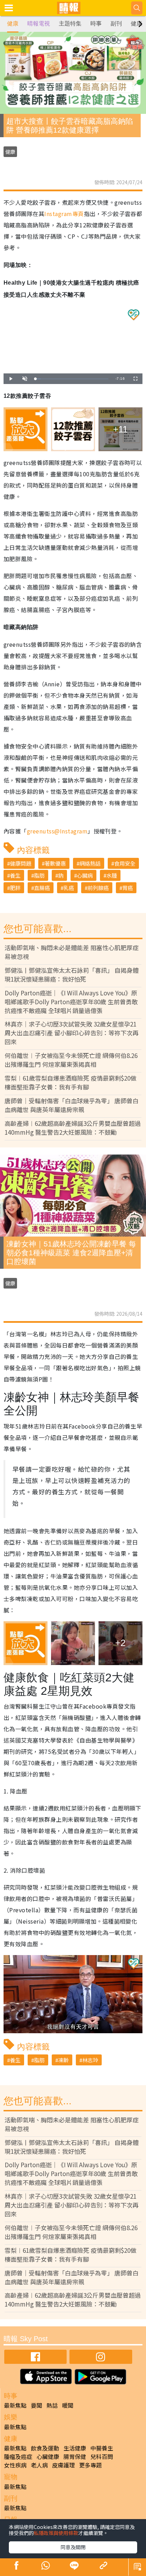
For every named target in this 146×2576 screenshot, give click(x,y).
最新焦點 (15, 2405)
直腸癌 (42, 888)
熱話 (52, 2405)
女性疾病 (15, 2465)
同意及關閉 (73, 2547)
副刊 (116, 24)
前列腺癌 (98, 888)
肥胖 (15, 888)
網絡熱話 (90, 863)
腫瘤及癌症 (18, 2456)
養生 (15, 875)
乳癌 (69, 888)
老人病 (39, 2465)
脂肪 (39, 875)
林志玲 (90, 2060)
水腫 (112, 875)
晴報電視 (39, 24)
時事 (96, 24)
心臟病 (85, 875)
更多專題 (90, 2465)
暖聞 (68, 2405)
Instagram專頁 (64, 214)
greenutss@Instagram (57, 831)
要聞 (36, 2405)
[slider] (72, 379)
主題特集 (70, 24)
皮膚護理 (63, 2465)
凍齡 (63, 2060)
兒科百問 (102, 2456)
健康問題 (21, 863)
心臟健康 (48, 2456)
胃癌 (128, 888)
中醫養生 (102, 2448)
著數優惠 (55, 863)
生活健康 (75, 2448)
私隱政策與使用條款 (56, 2533)
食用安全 (125, 863)
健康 (13, 24)
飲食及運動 (45, 2448)
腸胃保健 (75, 2456)
